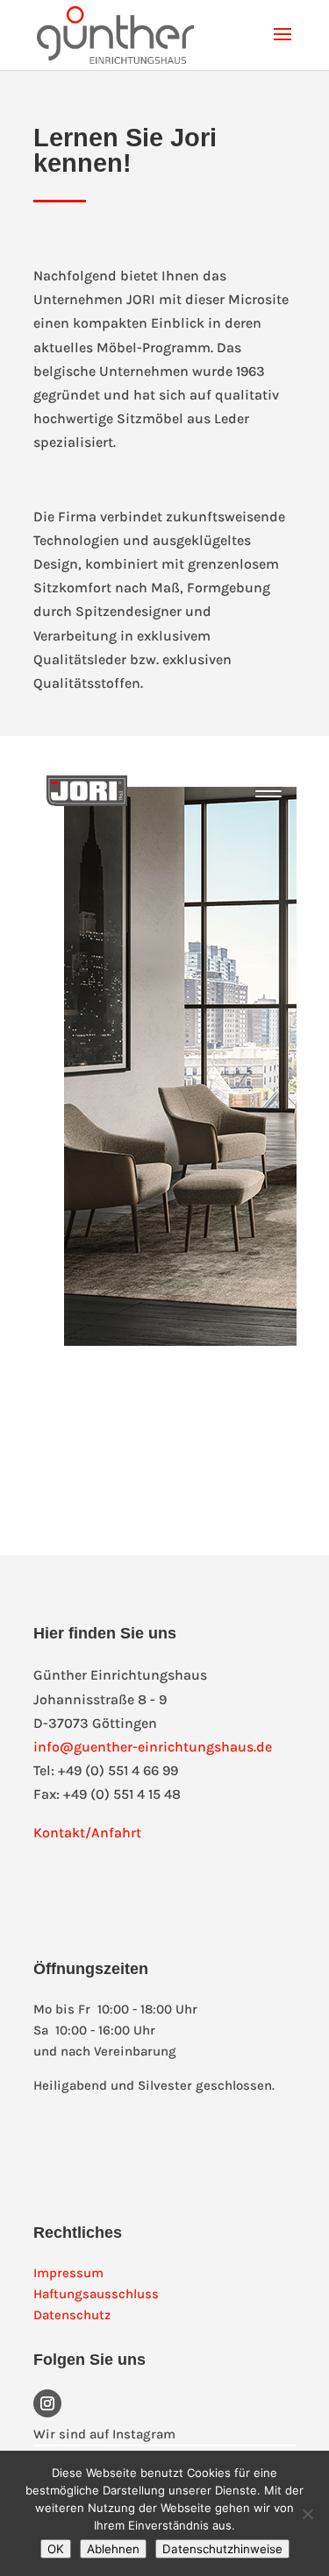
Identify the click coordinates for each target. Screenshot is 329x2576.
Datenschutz (72, 2315)
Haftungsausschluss (96, 2294)
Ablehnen (113, 2549)
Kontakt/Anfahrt (87, 1833)
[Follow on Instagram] (47, 2403)
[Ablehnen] (307, 2514)
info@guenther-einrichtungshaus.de (153, 1747)
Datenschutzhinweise (222, 2549)
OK (56, 2549)
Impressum (68, 2273)
